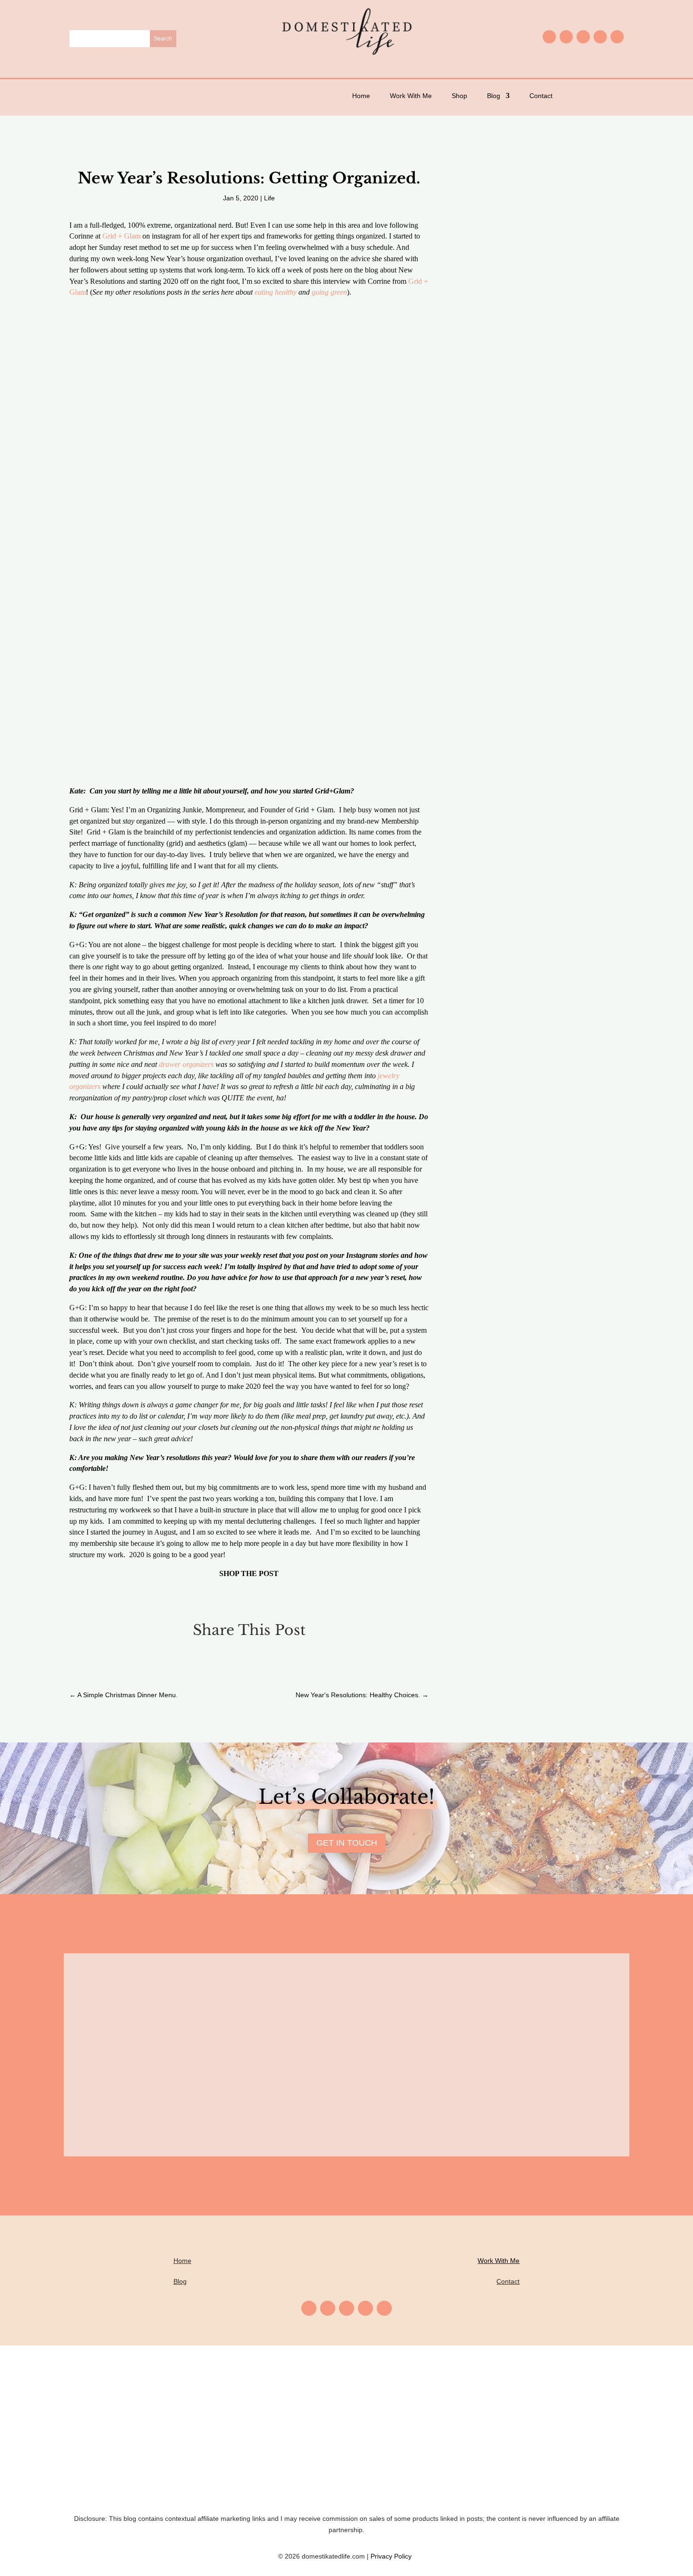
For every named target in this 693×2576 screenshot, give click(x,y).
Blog (494, 96)
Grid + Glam (121, 236)
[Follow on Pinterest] (583, 37)
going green (329, 292)
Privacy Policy (393, 2556)
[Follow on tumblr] (600, 37)
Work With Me (411, 96)
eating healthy (276, 292)
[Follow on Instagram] (549, 37)
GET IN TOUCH (347, 1843)
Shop (459, 96)
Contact (541, 96)
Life (269, 198)
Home (361, 96)
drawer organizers (186, 1064)
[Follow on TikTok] (617, 37)
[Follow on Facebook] (566, 37)
